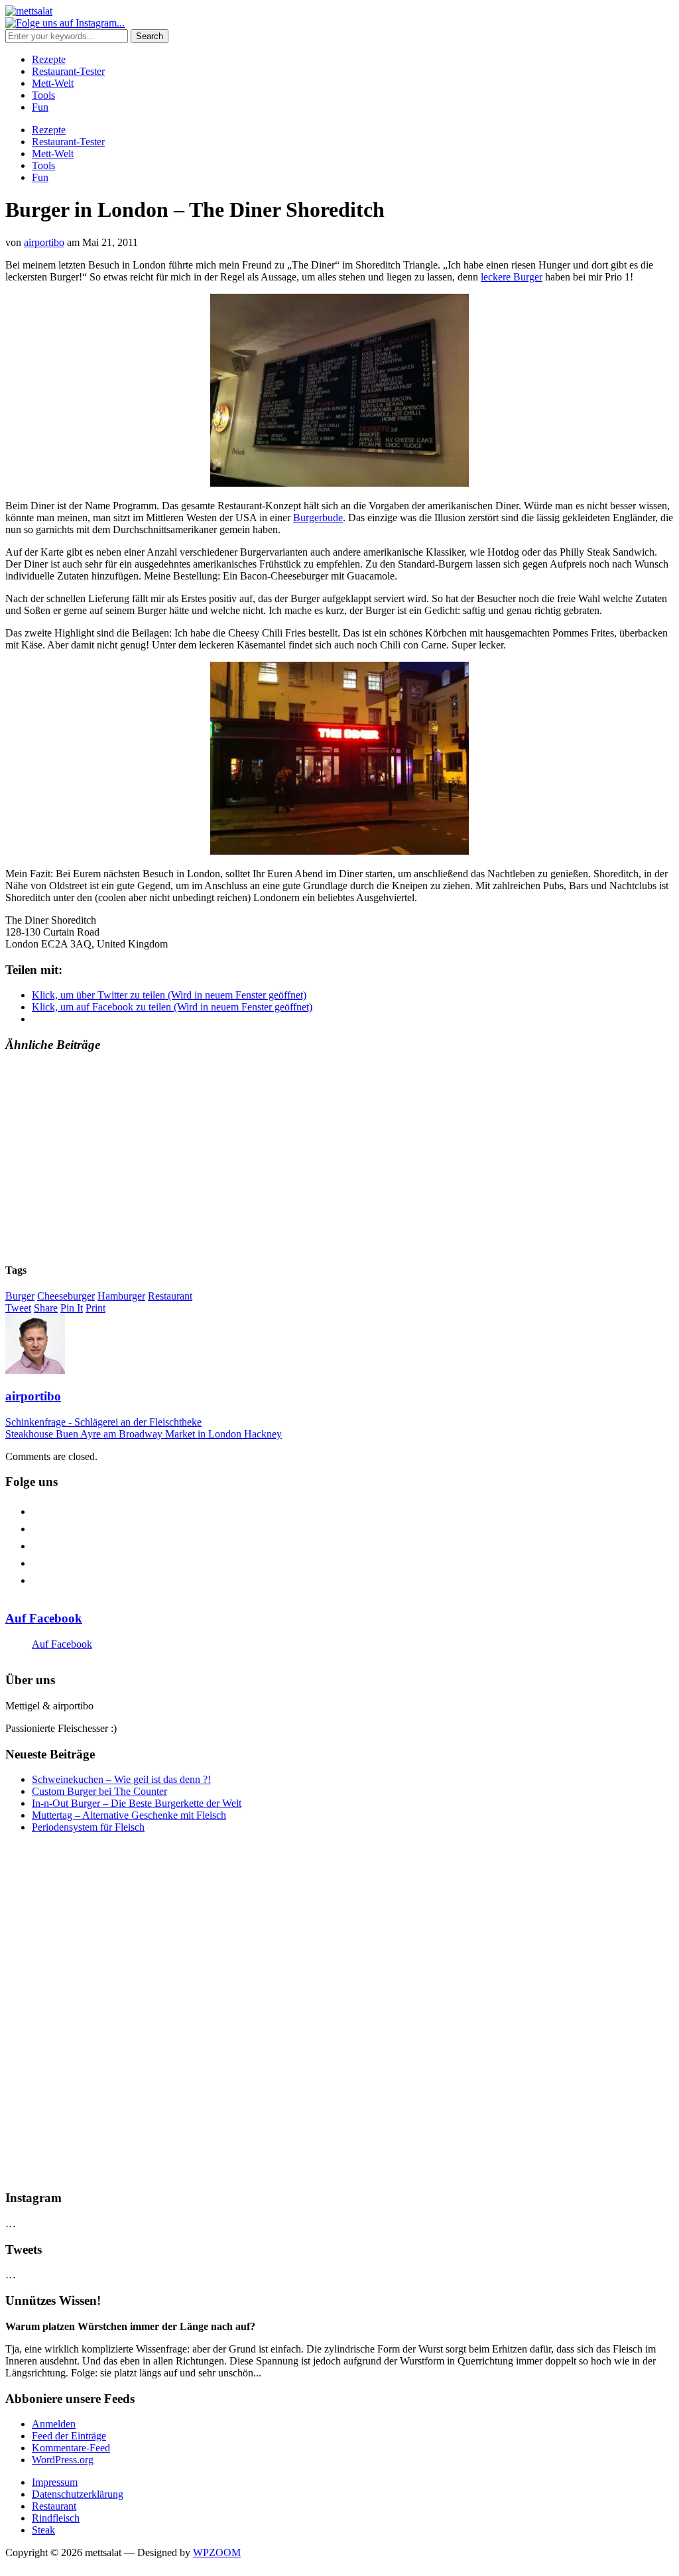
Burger (20, 1296)
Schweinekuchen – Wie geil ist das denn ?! (121, 1779)
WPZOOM (217, 2552)
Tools (43, 95)
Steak (43, 2530)
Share (46, 1308)
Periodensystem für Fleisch (88, 1827)
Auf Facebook (44, 1618)
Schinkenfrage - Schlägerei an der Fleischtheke (103, 1422)
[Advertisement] (339, 1158)
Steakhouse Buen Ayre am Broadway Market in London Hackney (144, 1434)
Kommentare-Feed (71, 2448)
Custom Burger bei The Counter (99, 1791)
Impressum (55, 2482)
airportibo (44, 242)
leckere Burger (512, 277)
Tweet (18, 1308)
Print (95, 1308)
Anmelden (54, 2424)
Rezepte (49, 59)
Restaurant (170, 1296)
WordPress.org (63, 2460)
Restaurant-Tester (68, 71)
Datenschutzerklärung (78, 2494)
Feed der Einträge (69, 2436)
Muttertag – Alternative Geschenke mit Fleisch (129, 1815)
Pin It (72, 1308)
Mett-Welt (53, 83)
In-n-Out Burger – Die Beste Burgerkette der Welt (137, 1803)
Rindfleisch (56, 2518)
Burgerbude (318, 518)
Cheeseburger (66, 1296)
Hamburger (121, 1296)
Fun (40, 107)
